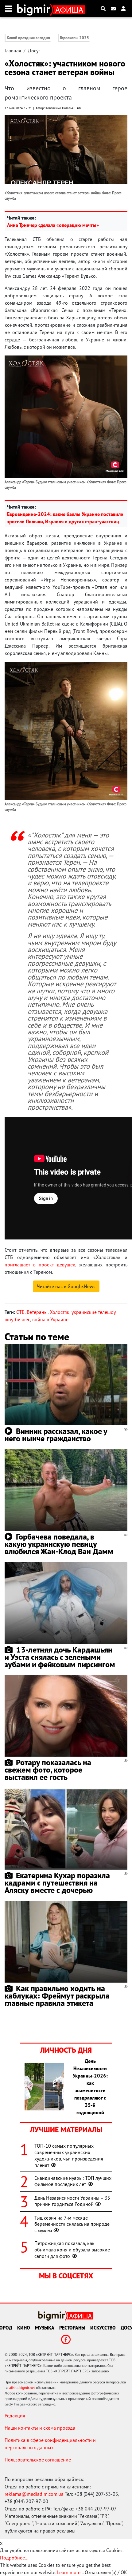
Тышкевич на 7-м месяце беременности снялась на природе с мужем (72, 2224)
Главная (13, 51)
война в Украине (50, 1319)
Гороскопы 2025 (74, 38)
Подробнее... (14, 2558)
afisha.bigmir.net (22, 2388)
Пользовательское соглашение (38, 2460)
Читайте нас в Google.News (66, 1286)
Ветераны (37, 1312)
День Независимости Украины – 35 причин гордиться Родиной (72, 2201)
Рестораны (72, 2328)
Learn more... (70, 2572)
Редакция (15, 2416)
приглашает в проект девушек (40, 1265)
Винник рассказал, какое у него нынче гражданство (56, 1435)
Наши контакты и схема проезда (40, 2428)
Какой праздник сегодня (28, 38)
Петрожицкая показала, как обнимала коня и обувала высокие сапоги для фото (72, 2250)
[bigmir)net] (35, 9)
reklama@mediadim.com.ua (34, 2494)
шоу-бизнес (17, 1319)
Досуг (34, 51)
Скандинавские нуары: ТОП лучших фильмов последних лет (73, 2181)
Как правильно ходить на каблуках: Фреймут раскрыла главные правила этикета (57, 1996)
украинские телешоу (93, 1312)
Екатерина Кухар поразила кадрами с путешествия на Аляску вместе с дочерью (57, 1883)
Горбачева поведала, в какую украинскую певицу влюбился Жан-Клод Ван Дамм (59, 1544)
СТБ (20, 1312)
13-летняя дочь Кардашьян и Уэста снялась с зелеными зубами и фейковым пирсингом (60, 1657)
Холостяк (60, 1312)
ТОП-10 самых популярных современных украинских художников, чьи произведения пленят (69, 2155)
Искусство (103, 2328)
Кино (24, 2328)
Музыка (45, 2328)
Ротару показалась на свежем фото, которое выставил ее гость (48, 1770)
